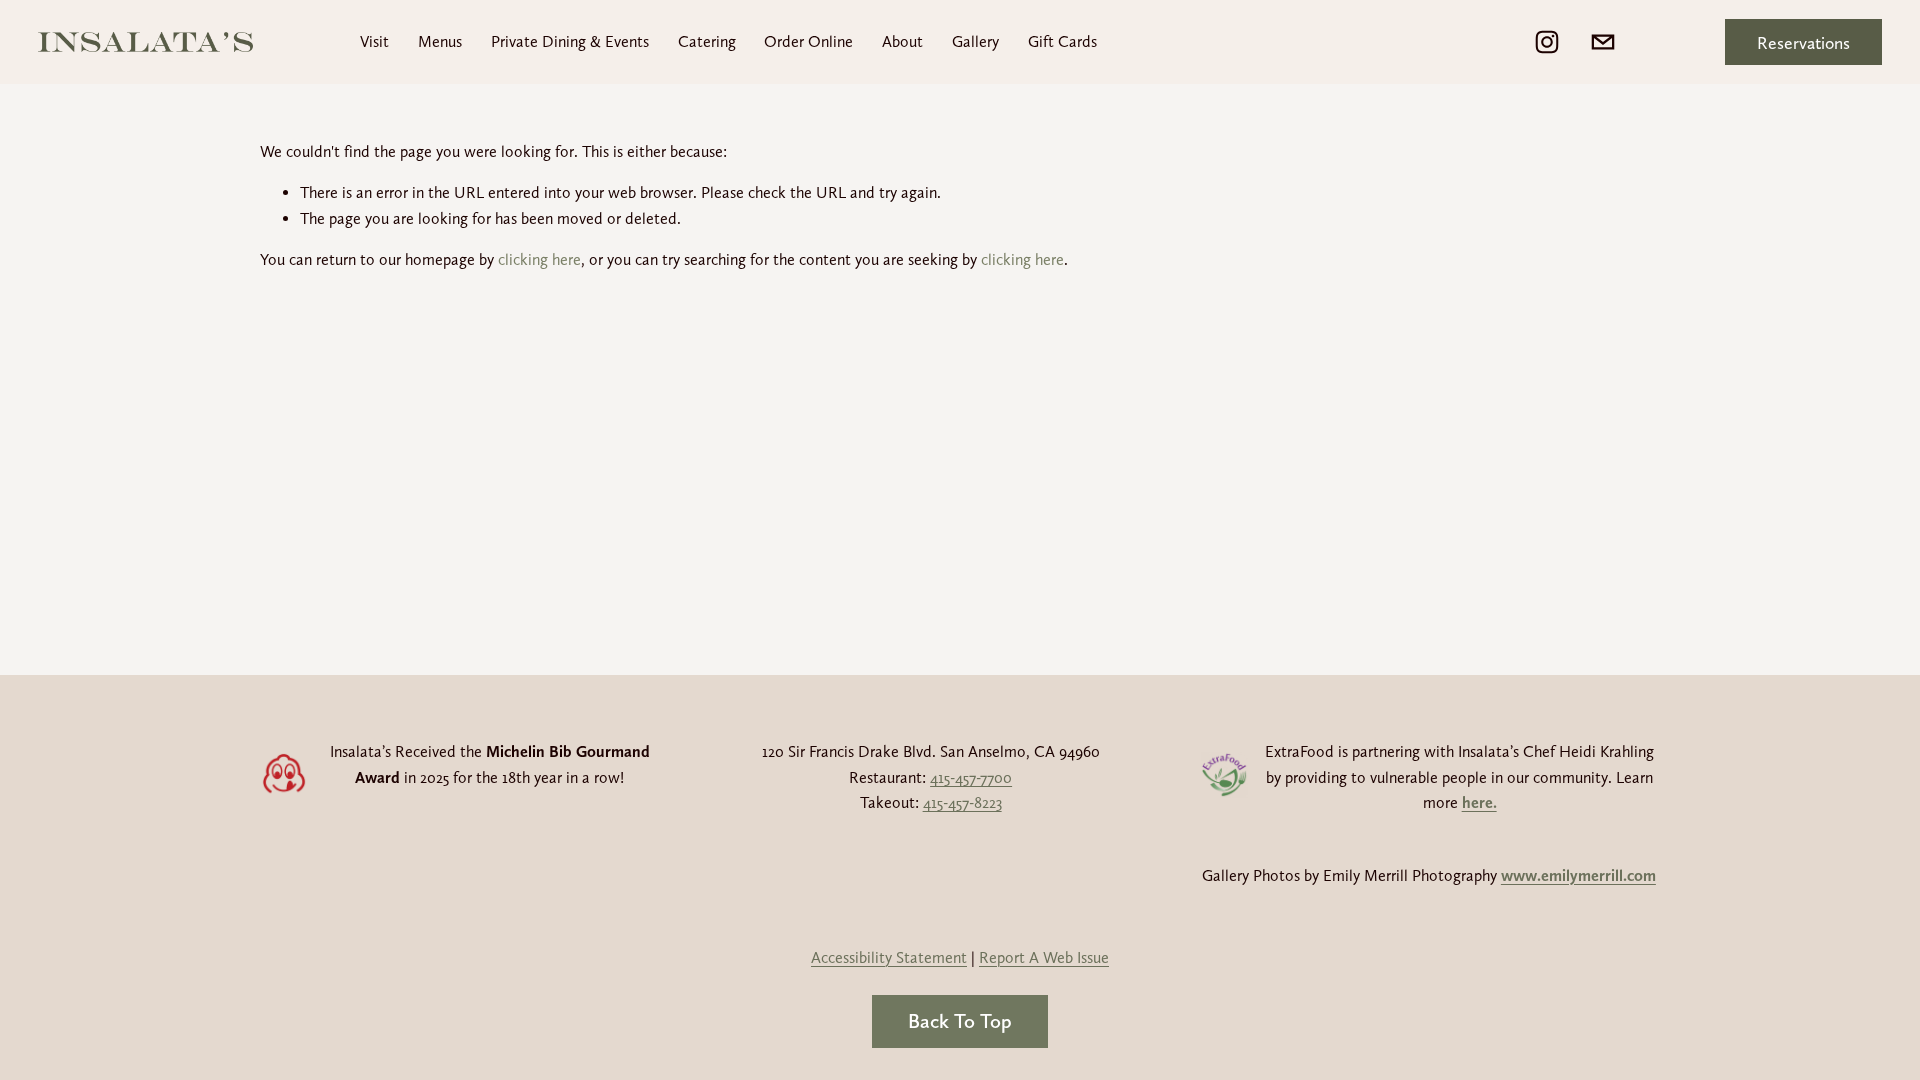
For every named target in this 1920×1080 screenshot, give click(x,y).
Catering (707, 41)
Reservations (1803, 42)
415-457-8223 (962, 802)
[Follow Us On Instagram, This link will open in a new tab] (1547, 42)
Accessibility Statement (889, 957)
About (902, 41)
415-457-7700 (971, 777)
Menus (440, 41)
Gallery (975, 41)
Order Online (808, 41)
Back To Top (960, 1021)
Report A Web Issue (1044, 957)
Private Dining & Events (570, 41)
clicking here (539, 259)
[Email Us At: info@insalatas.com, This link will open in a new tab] (1603, 42)
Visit (374, 41)
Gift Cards (1062, 41)
